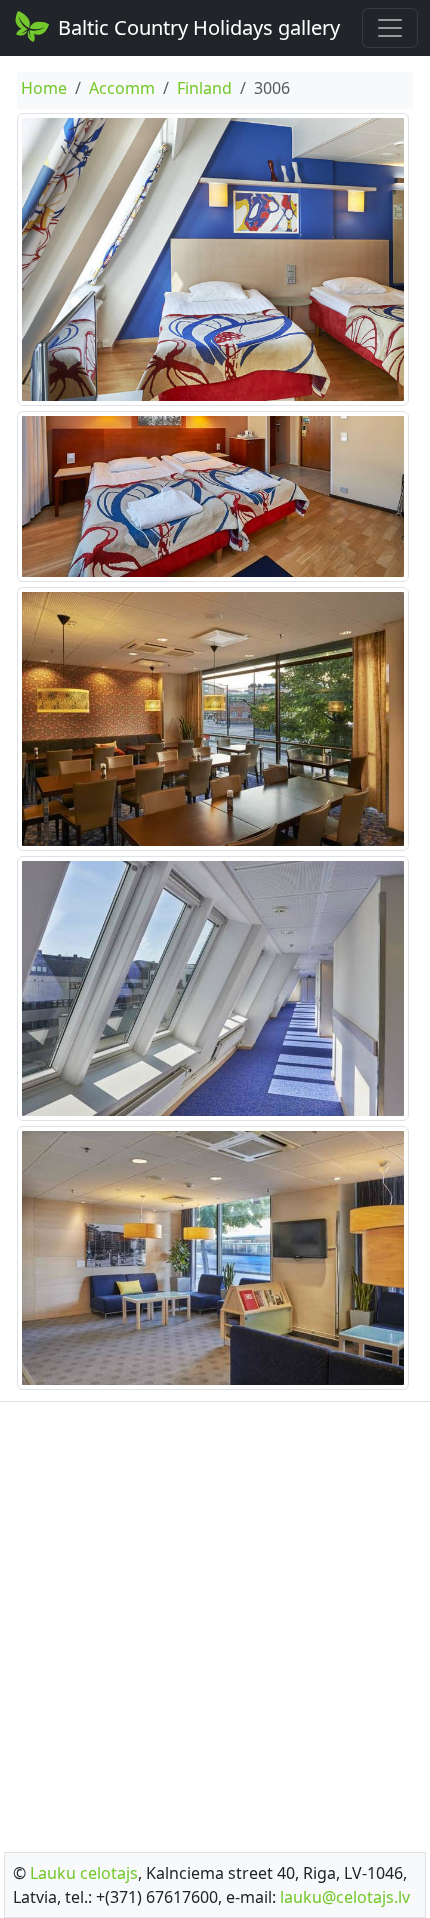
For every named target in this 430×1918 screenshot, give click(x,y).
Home (44, 88)
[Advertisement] (215, 1621)
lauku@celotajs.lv (345, 1897)
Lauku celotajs (84, 1873)
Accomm (122, 88)
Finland (204, 88)
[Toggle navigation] (390, 28)
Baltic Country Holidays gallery (199, 27)
